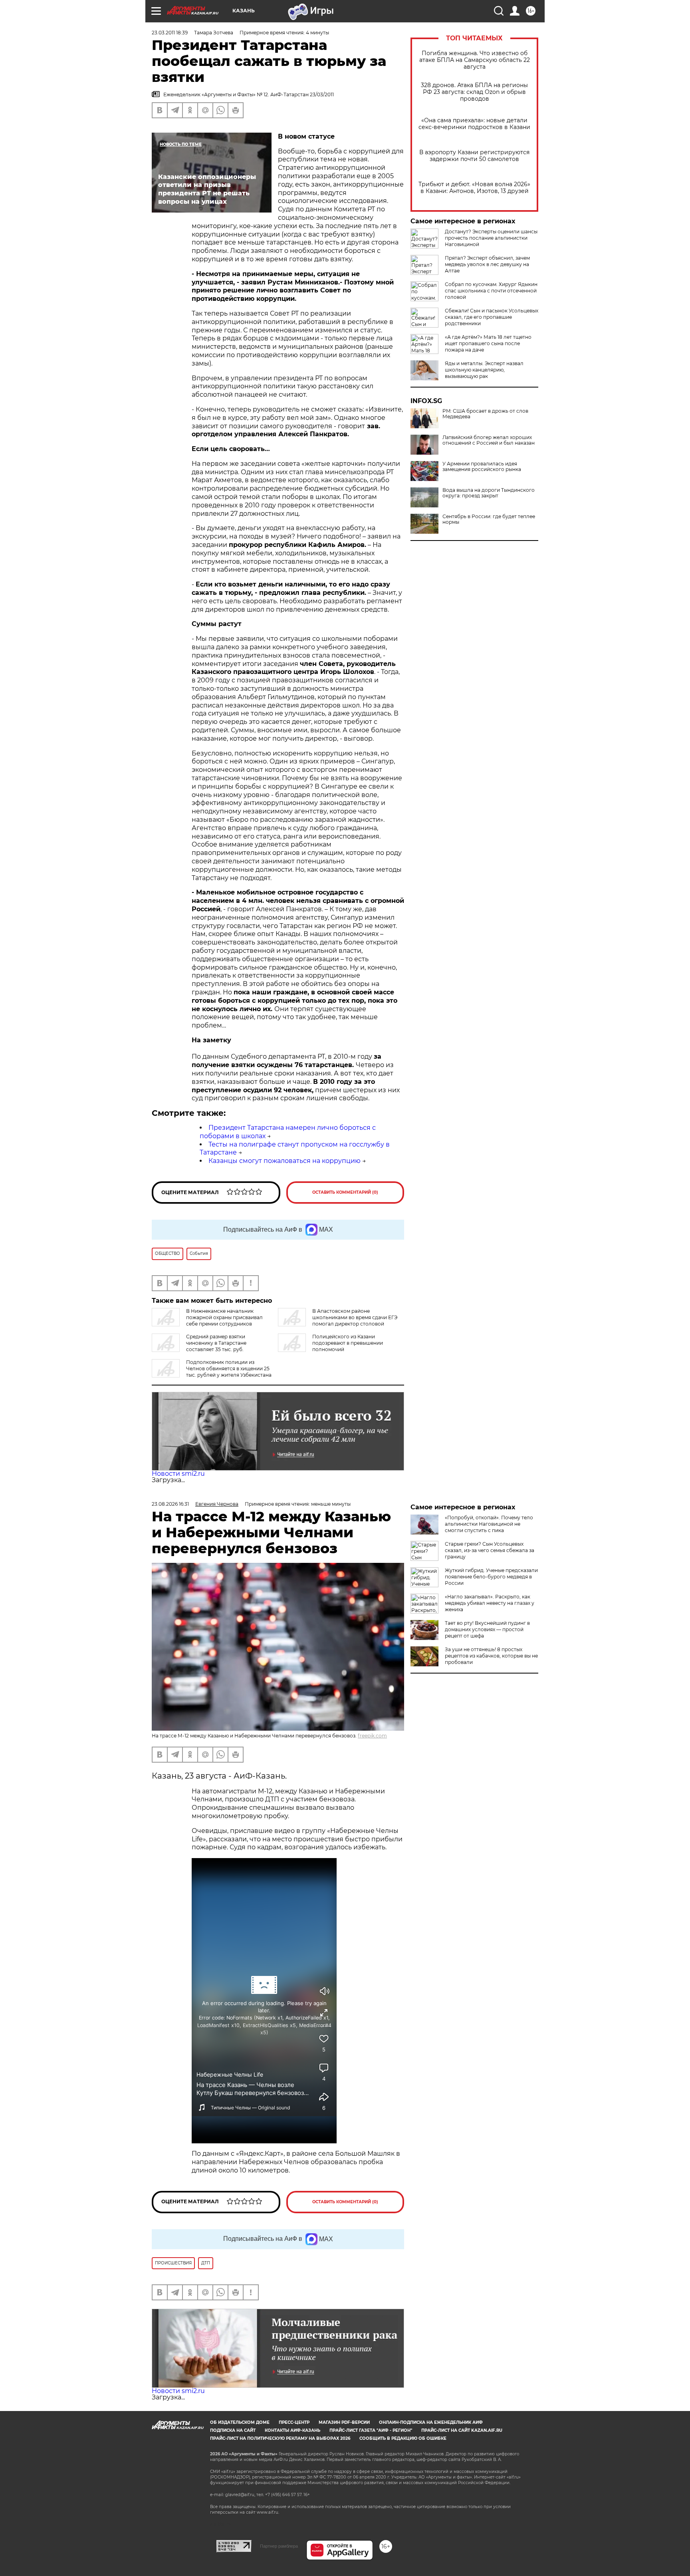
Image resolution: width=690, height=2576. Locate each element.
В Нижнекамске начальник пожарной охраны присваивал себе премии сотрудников (224, 1317)
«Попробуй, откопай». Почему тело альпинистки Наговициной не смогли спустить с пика (489, 1524)
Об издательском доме (240, 2422)
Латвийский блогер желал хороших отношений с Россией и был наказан (489, 440)
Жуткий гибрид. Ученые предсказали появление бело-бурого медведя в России (491, 1577)
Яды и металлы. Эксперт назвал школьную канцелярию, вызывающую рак (484, 370)
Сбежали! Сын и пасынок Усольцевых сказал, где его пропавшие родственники (492, 317)
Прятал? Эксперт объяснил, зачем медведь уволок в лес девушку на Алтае (487, 264)
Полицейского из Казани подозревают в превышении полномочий (348, 1343)
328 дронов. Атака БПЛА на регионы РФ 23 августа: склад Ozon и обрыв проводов (474, 92)
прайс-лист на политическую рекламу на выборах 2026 (280, 2438)
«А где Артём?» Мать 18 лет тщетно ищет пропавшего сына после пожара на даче (488, 343)
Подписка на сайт (233, 2430)
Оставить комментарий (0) (345, 1192)
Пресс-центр (294, 2422)
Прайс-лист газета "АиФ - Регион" (371, 2430)
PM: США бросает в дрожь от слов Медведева (485, 414)
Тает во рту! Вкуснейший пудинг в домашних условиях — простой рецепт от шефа (487, 1629)
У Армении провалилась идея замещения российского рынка (482, 467)
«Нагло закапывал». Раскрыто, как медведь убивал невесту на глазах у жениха (490, 1603)
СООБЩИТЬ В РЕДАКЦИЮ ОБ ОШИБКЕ (403, 2438)
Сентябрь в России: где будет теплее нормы (489, 519)
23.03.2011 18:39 (170, 33)
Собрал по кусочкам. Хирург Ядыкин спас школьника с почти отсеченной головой (491, 291)
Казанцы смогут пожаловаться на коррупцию (285, 1161)
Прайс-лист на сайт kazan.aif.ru (462, 2430)
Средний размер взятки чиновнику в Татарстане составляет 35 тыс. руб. (216, 1343)
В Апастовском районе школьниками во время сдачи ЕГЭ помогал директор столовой (355, 1317)
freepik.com (372, 1736)
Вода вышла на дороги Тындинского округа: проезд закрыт (489, 493)
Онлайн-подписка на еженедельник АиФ (431, 2422)
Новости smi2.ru (178, 1474)
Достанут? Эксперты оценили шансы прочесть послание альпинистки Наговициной (491, 238)
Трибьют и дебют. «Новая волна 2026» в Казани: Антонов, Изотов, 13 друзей (474, 188)
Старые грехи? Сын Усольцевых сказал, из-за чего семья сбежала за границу (490, 1550)
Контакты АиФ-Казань (292, 2430)
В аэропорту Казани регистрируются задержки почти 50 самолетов (474, 156)
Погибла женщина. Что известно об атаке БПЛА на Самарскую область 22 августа (475, 60)
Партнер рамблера (279, 2546)
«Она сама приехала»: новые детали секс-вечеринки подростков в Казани (474, 124)
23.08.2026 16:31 (170, 1504)
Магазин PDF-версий (344, 2422)
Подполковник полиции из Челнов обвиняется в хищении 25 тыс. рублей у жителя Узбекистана (229, 1368)
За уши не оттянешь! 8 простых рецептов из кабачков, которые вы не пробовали (491, 1656)
